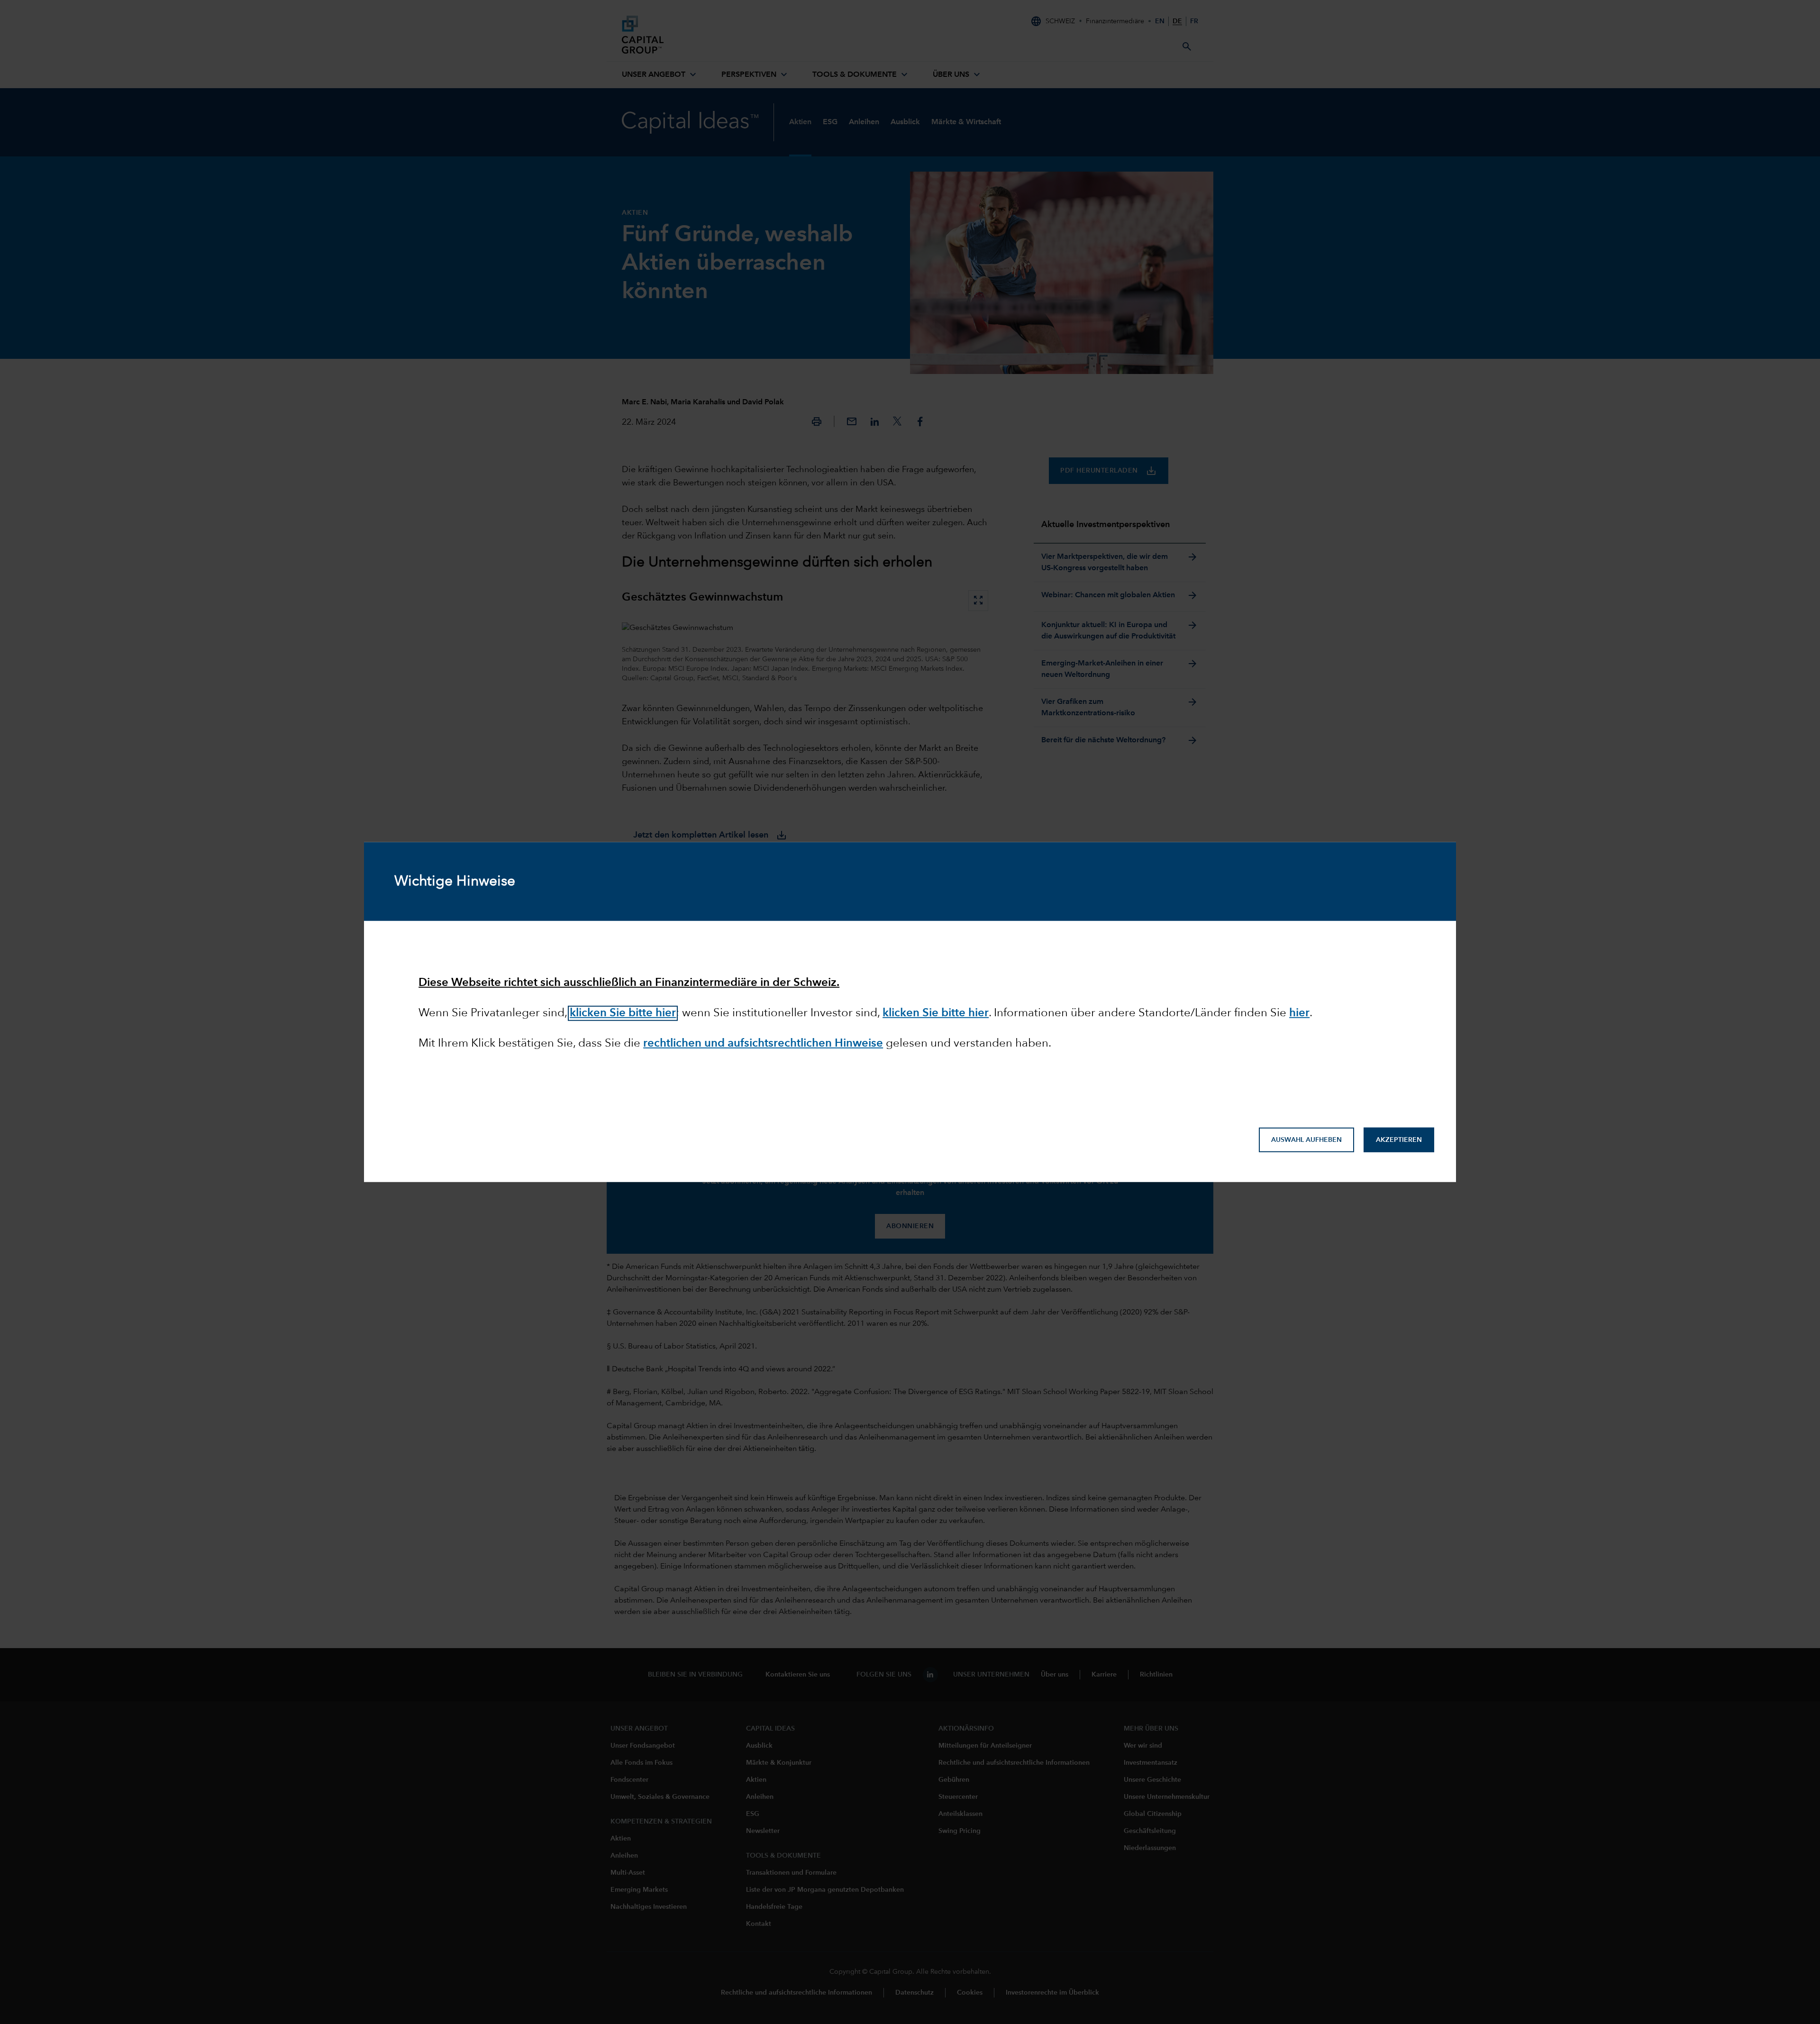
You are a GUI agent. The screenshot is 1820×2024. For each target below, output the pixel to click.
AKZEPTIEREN (1399, 1140)
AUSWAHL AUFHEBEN (1306, 1140)
